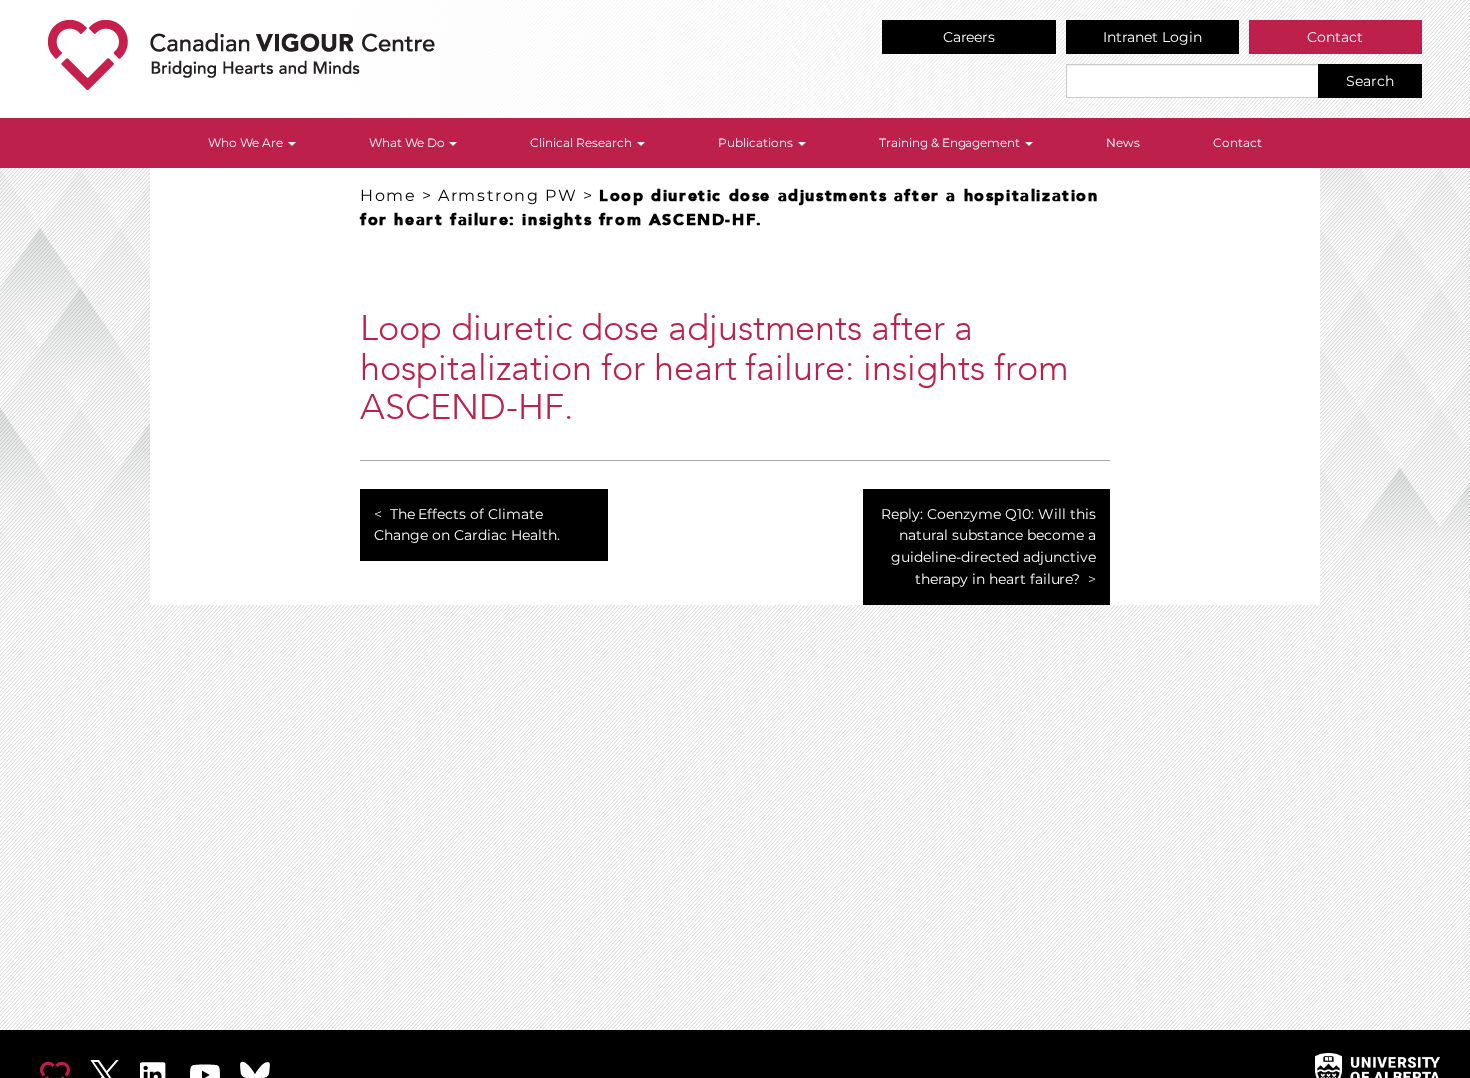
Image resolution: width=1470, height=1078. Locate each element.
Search (1370, 81)
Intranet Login (1152, 37)
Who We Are (247, 142)
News (1123, 142)
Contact (1335, 37)
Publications (757, 142)
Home (388, 195)
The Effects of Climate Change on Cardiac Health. (467, 525)
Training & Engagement (951, 142)
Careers (969, 37)
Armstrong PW (507, 195)
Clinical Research (582, 142)
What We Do (408, 142)
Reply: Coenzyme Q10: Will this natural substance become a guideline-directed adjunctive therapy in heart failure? (988, 546)
